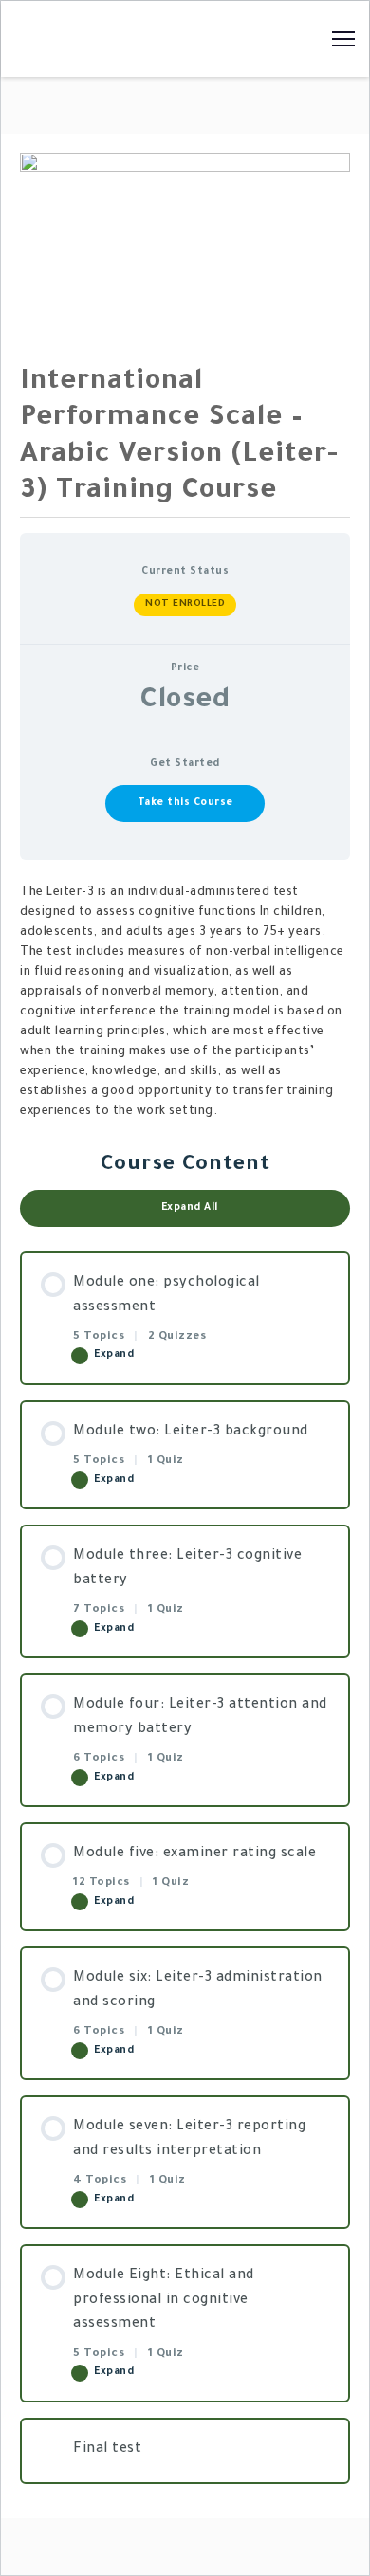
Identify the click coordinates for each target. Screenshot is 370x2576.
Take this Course (185, 803)
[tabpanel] (185, 1003)
